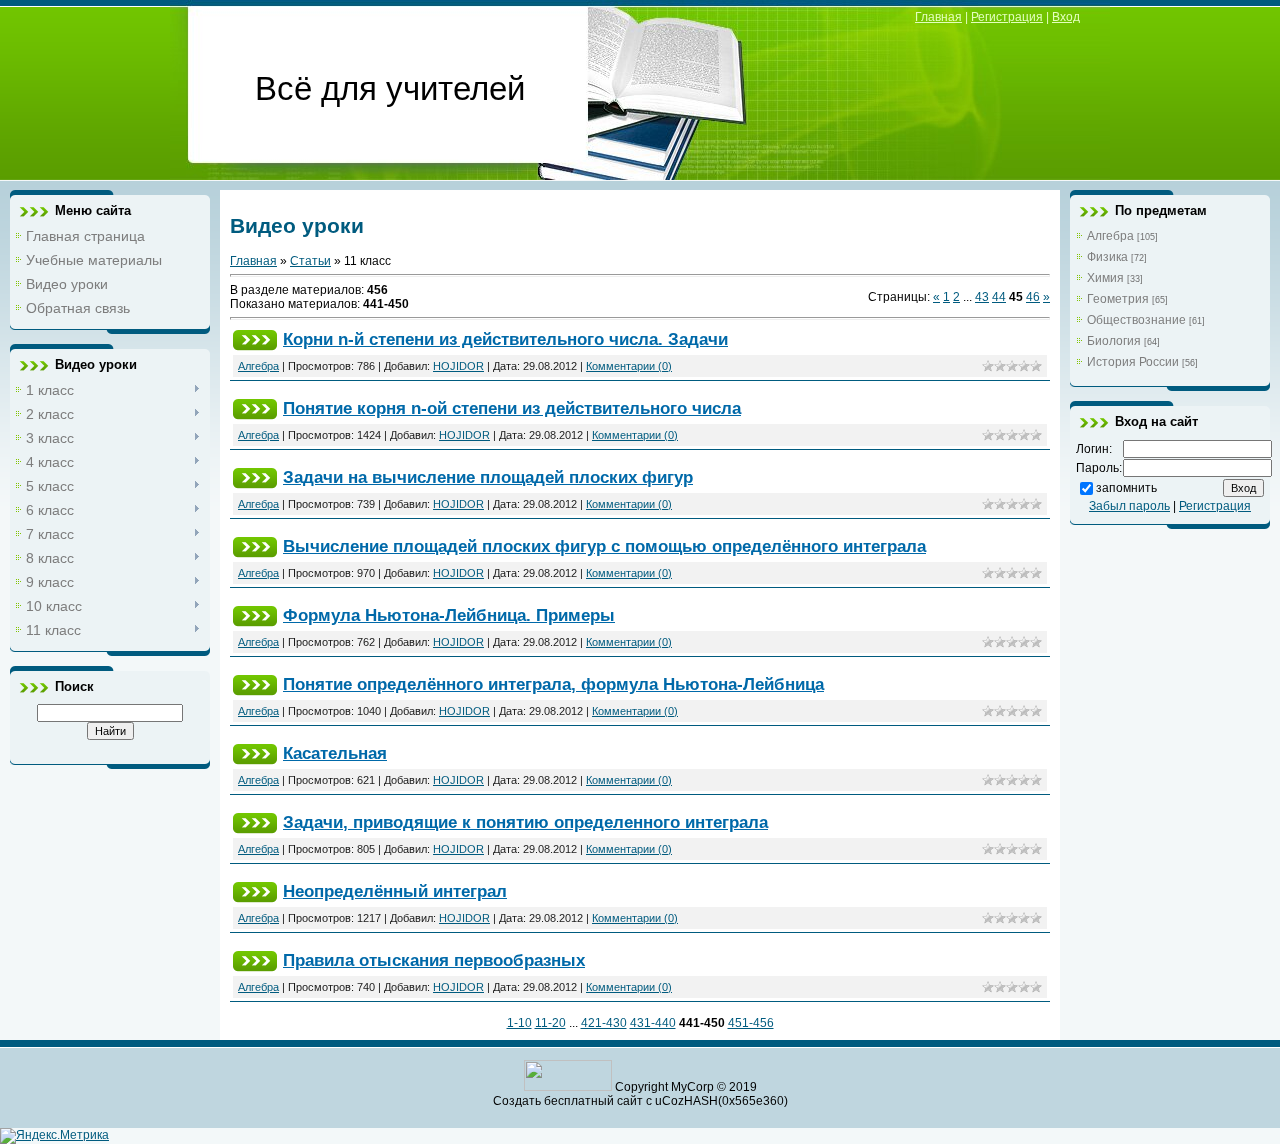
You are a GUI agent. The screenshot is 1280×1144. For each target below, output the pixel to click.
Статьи (310, 261)
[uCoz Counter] (568, 1087)
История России (1133, 362)
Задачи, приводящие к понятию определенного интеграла (525, 822)
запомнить (1126, 488)
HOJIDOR (458, 366)
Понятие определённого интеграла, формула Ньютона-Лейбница (553, 684)
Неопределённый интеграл (395, 891)
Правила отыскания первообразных (434, 960)
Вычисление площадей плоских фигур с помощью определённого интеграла (604, 546)
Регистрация (1007, 17)
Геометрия (1118, 299)
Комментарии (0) (629, 366)
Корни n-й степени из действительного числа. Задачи (505, 339)
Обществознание (1136, 320)
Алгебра (258, 366)
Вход (1066, 17)
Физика (1107, 257)
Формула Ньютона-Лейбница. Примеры (449, 615)
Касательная (335, 753)
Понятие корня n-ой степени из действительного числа (512, 408)
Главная (938, 17)
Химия (1105, 278)
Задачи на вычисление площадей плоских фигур (488, 477)
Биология (1114, 341)
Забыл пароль (1129, 506)
